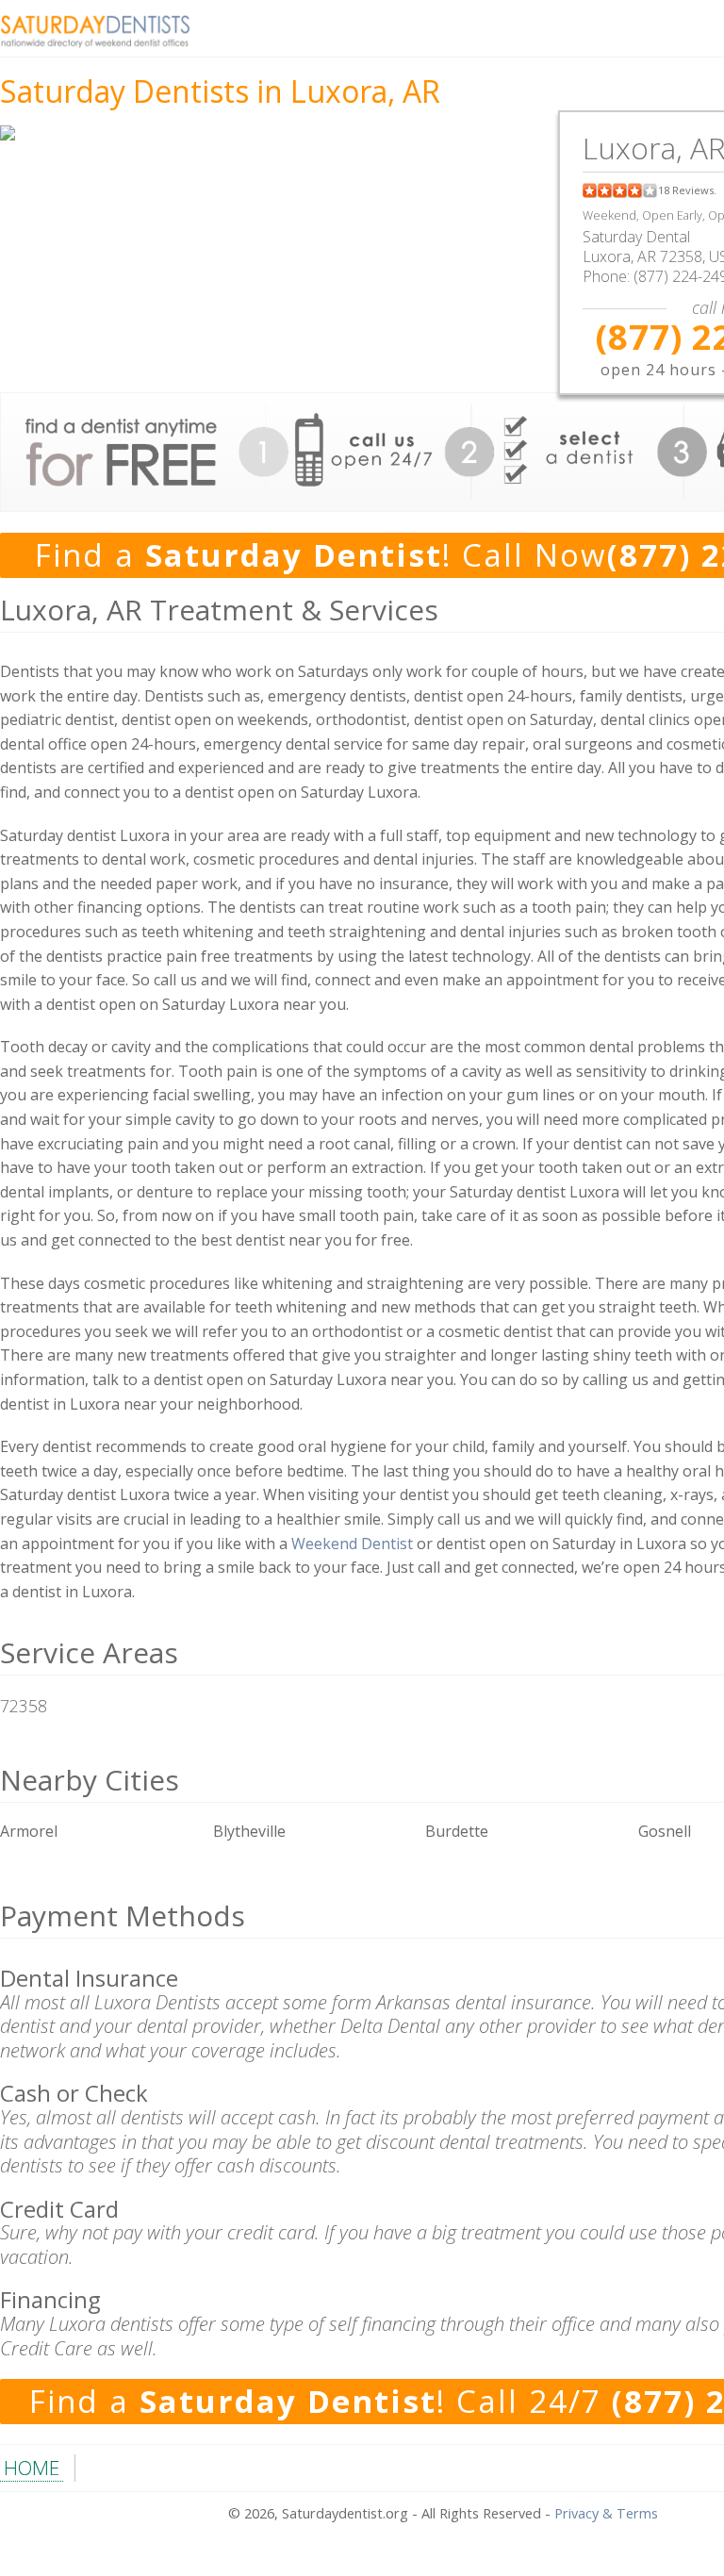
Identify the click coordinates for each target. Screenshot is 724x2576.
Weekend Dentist (352, 1544)
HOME (32, 2468)
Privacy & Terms (606, 2513)
